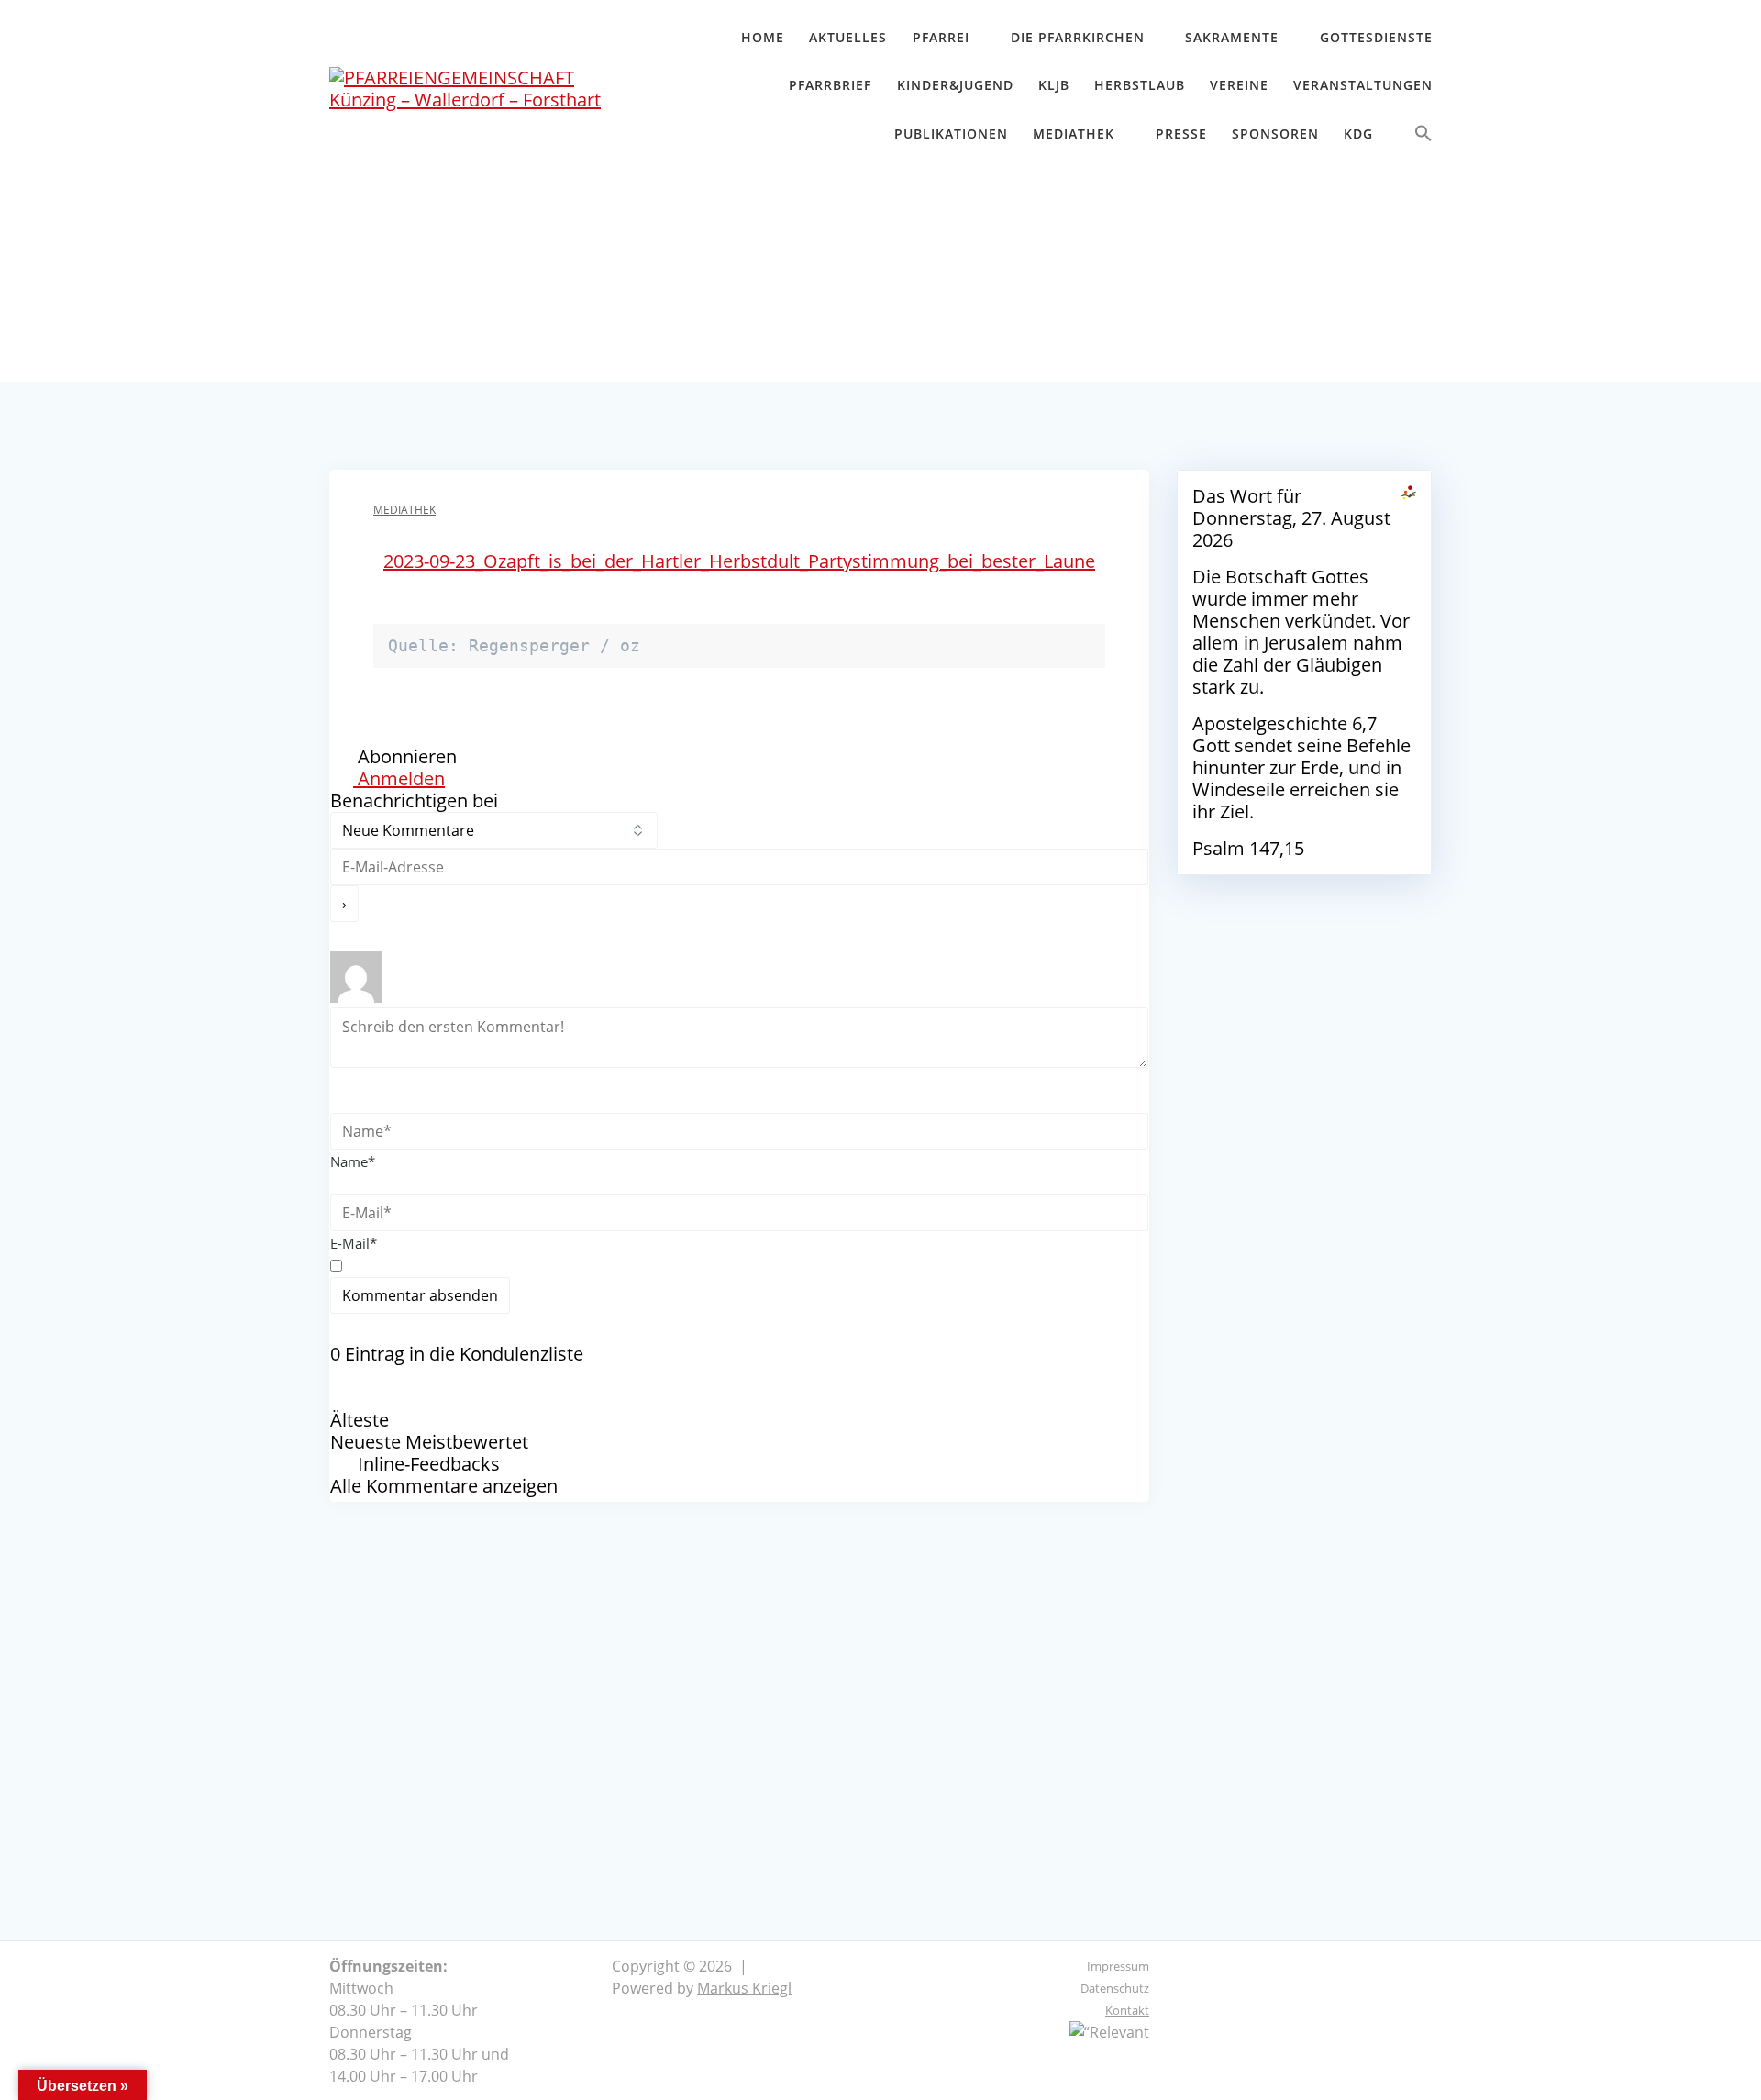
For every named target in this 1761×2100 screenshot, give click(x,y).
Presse (1181, 133)
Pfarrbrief (830, 85)
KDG (1358, 133)
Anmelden (399, 778)
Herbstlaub (1140, 85)
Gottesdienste (1376, 37)
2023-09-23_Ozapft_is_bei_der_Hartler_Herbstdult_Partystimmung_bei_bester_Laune (739, 561)
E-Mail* (354, 1243)
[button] (1423, 137)
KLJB (1054, 85)
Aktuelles (848, 37)
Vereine (1239, 85)
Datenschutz (1115, 1988)
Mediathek (1074, 133)
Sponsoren (1275, 133)
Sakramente (1232, 37)
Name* (353, 1161)
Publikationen (951, 133)
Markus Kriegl (744, 1988)
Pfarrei (941, 37)
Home (763, 37)
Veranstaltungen (1363, 85)
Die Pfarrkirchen (1078, 37)
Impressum (1118, 1966)
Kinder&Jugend (955, 85)
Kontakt (1127, 2010)
